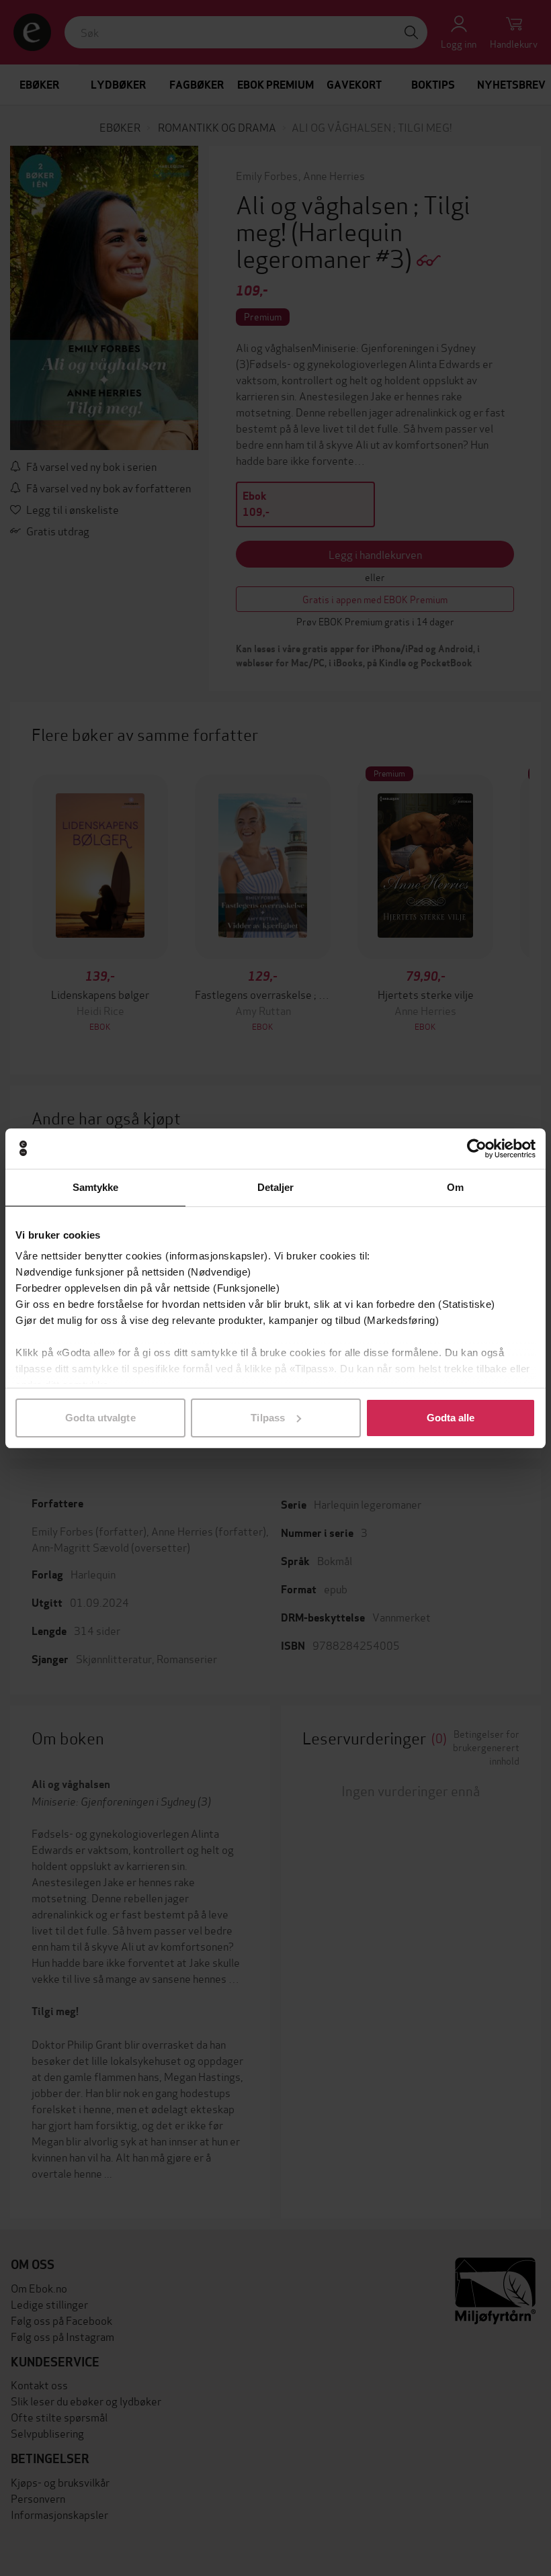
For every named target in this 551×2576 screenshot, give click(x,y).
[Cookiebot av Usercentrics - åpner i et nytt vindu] (477, 1149)
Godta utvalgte (100, 1418)
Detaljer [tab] (276, 1187)
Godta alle (451, 1418)
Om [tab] (455, 1187)
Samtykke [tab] (96, 1187)
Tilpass (268, 1418)
